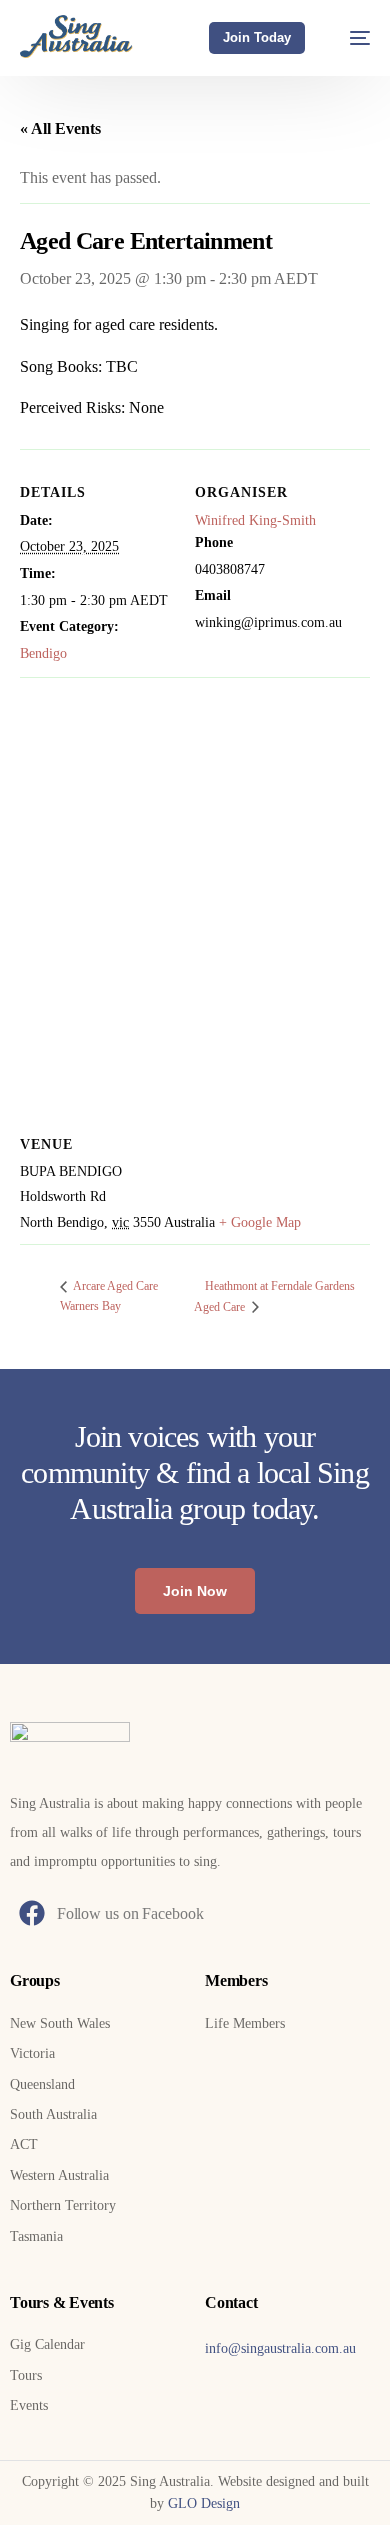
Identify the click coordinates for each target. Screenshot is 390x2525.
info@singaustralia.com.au (280, 2348)
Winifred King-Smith (255, 520)
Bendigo (43, 653)
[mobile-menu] (350, 37)
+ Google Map (260, 1222)
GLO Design (204, 2503)
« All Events (60, 128)
